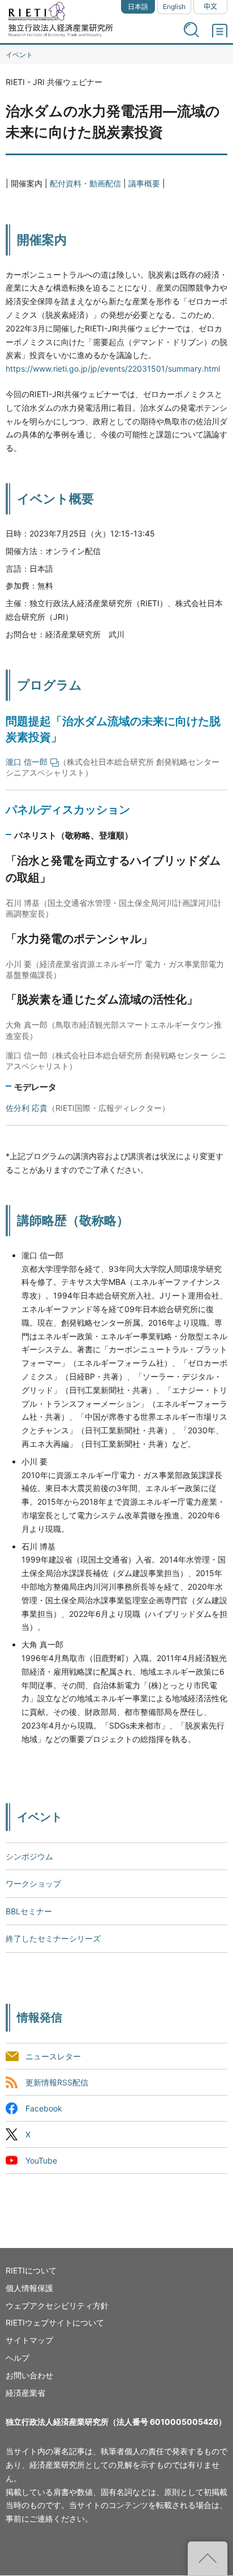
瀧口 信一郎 (27, 762)
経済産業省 (25, 2393)
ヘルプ (18, 2358)
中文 (210, 7)
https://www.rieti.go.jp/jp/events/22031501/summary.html (113, 369)
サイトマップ (29, 2340)
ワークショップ (33, 1883)
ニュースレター (53, 2056)
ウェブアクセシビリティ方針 (57, 2305)
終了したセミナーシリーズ (53, 1938)
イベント (19, 55)
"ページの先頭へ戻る (208, 2558)
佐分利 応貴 (27, 1108)
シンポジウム (29, 1856)
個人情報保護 (29, 2288)
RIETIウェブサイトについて (55, 2322)
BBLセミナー (29, 1911)
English (174, 7)
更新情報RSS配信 (57, 2082)
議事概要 (144, 183)
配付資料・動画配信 (85, 183)
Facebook (44, 2108)
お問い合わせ (29, 2375)
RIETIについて (31, 2270)
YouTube (41, 2160)
